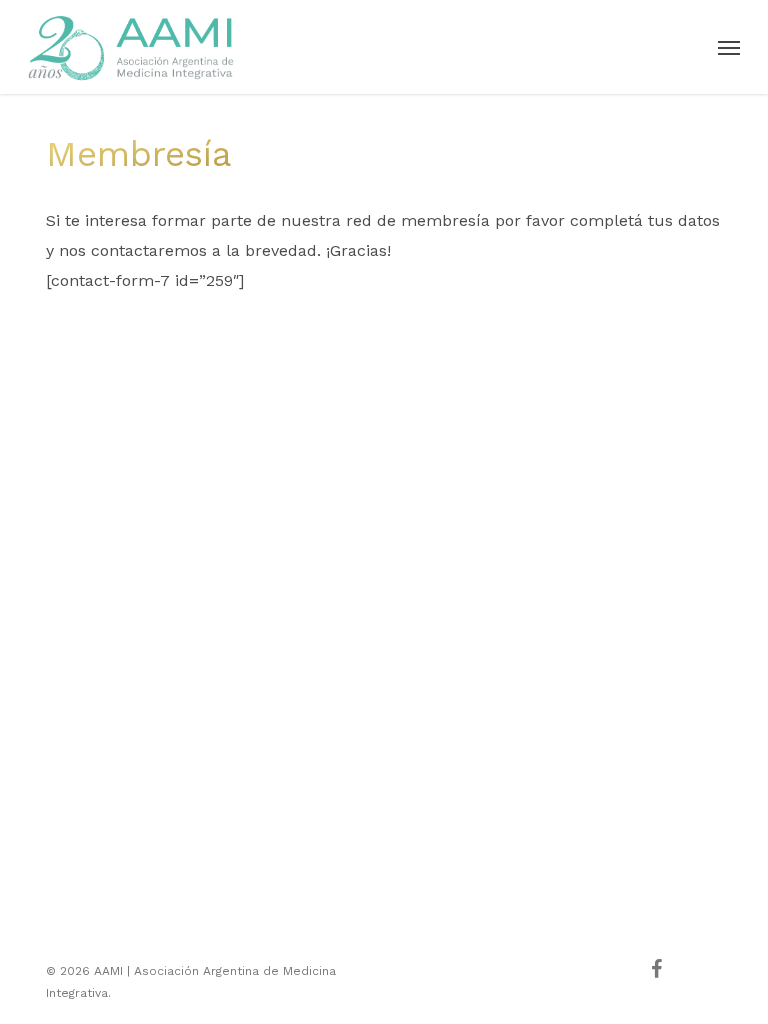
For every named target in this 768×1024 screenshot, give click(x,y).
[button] (729, 47)
